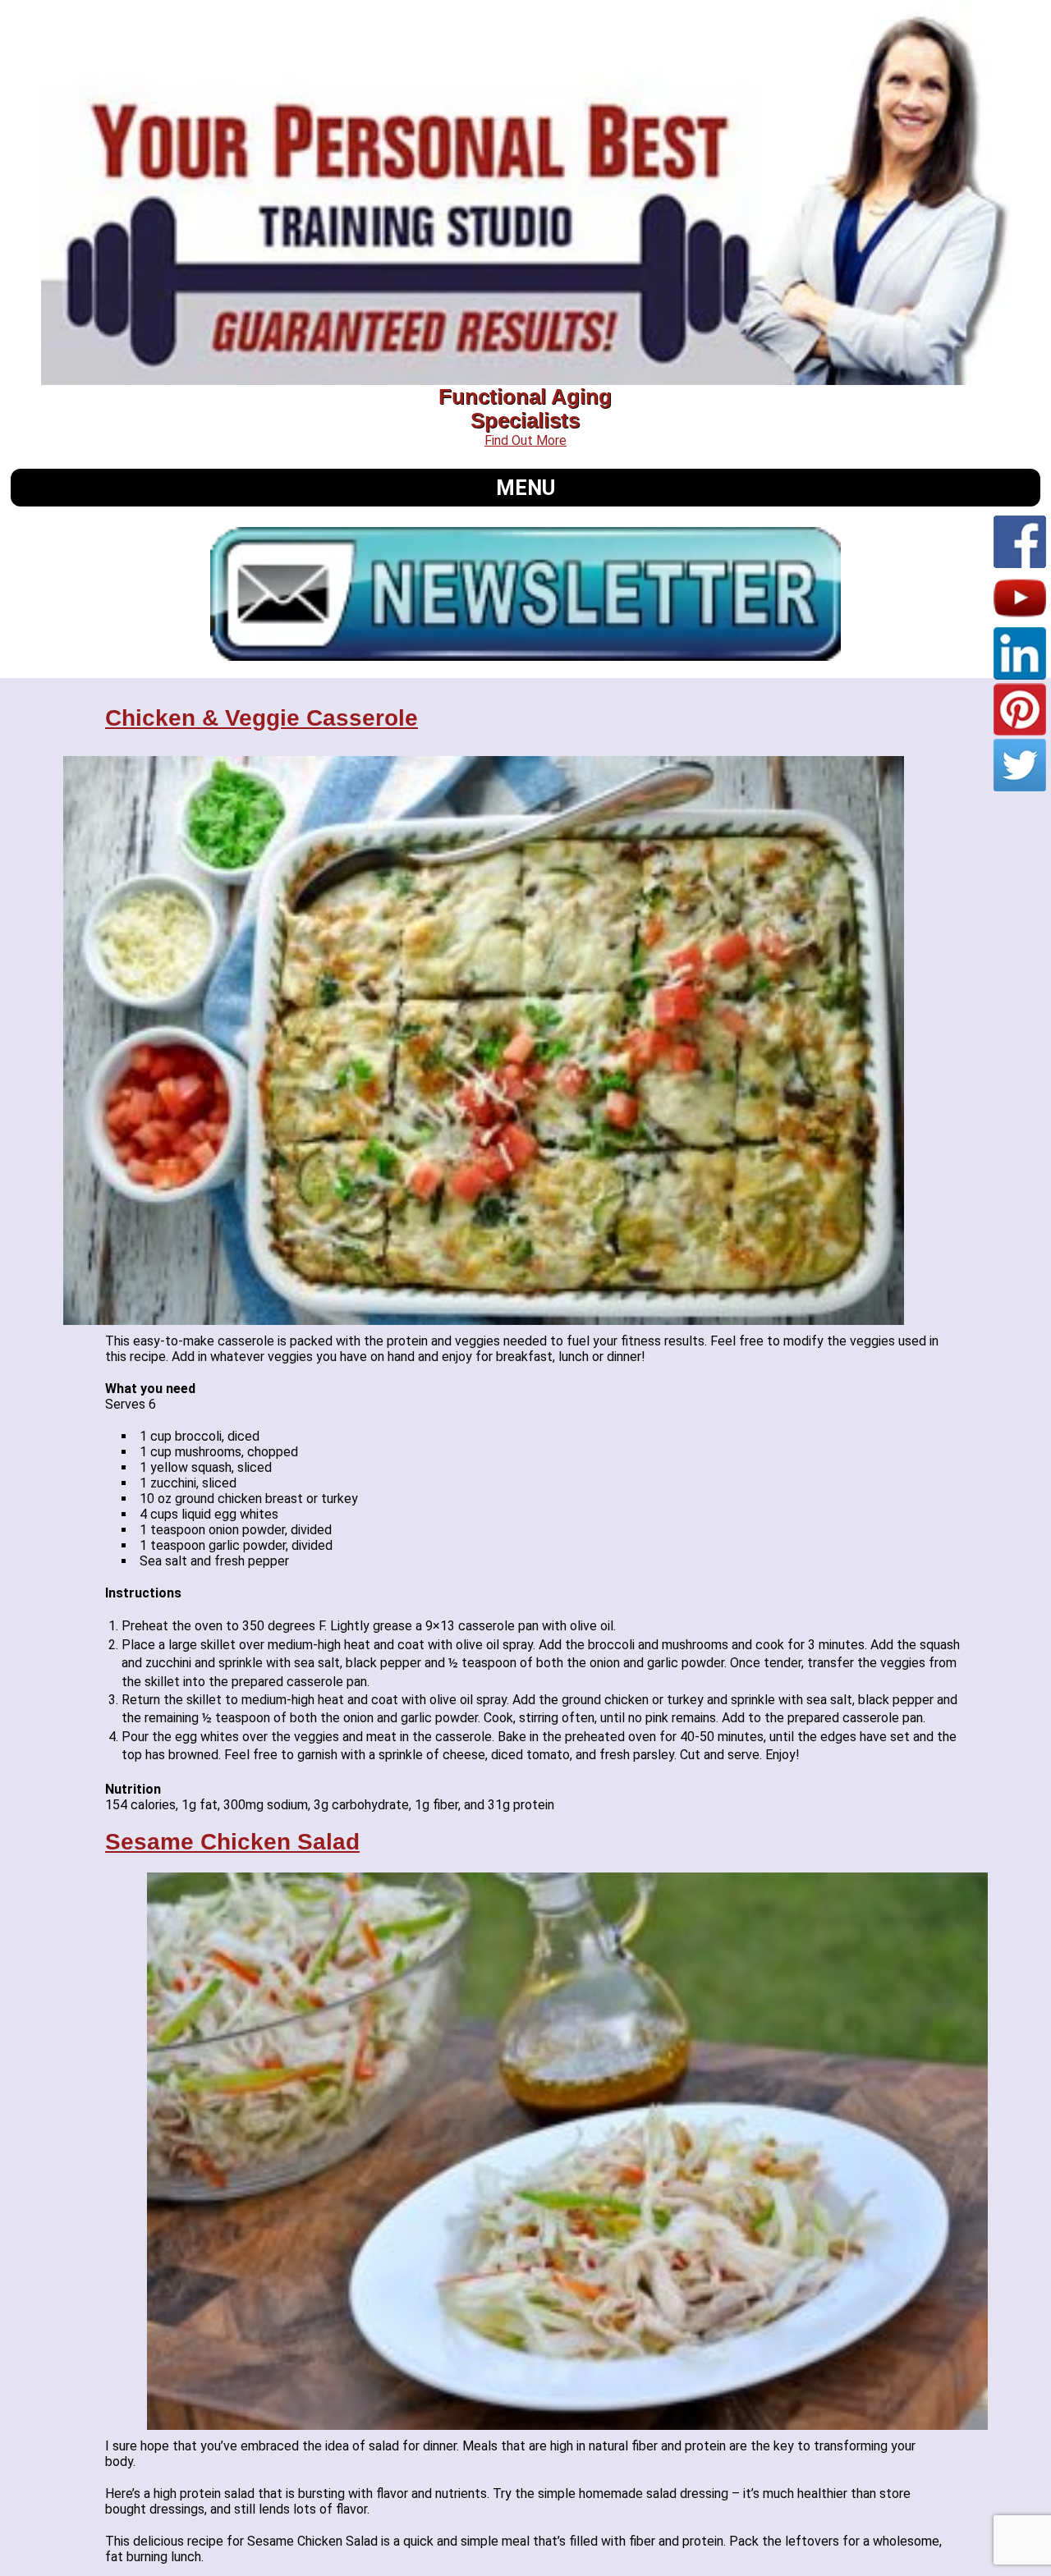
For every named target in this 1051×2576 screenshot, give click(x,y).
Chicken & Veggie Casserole (262, 718)
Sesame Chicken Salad (232, 1842)
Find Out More (525, 440)
